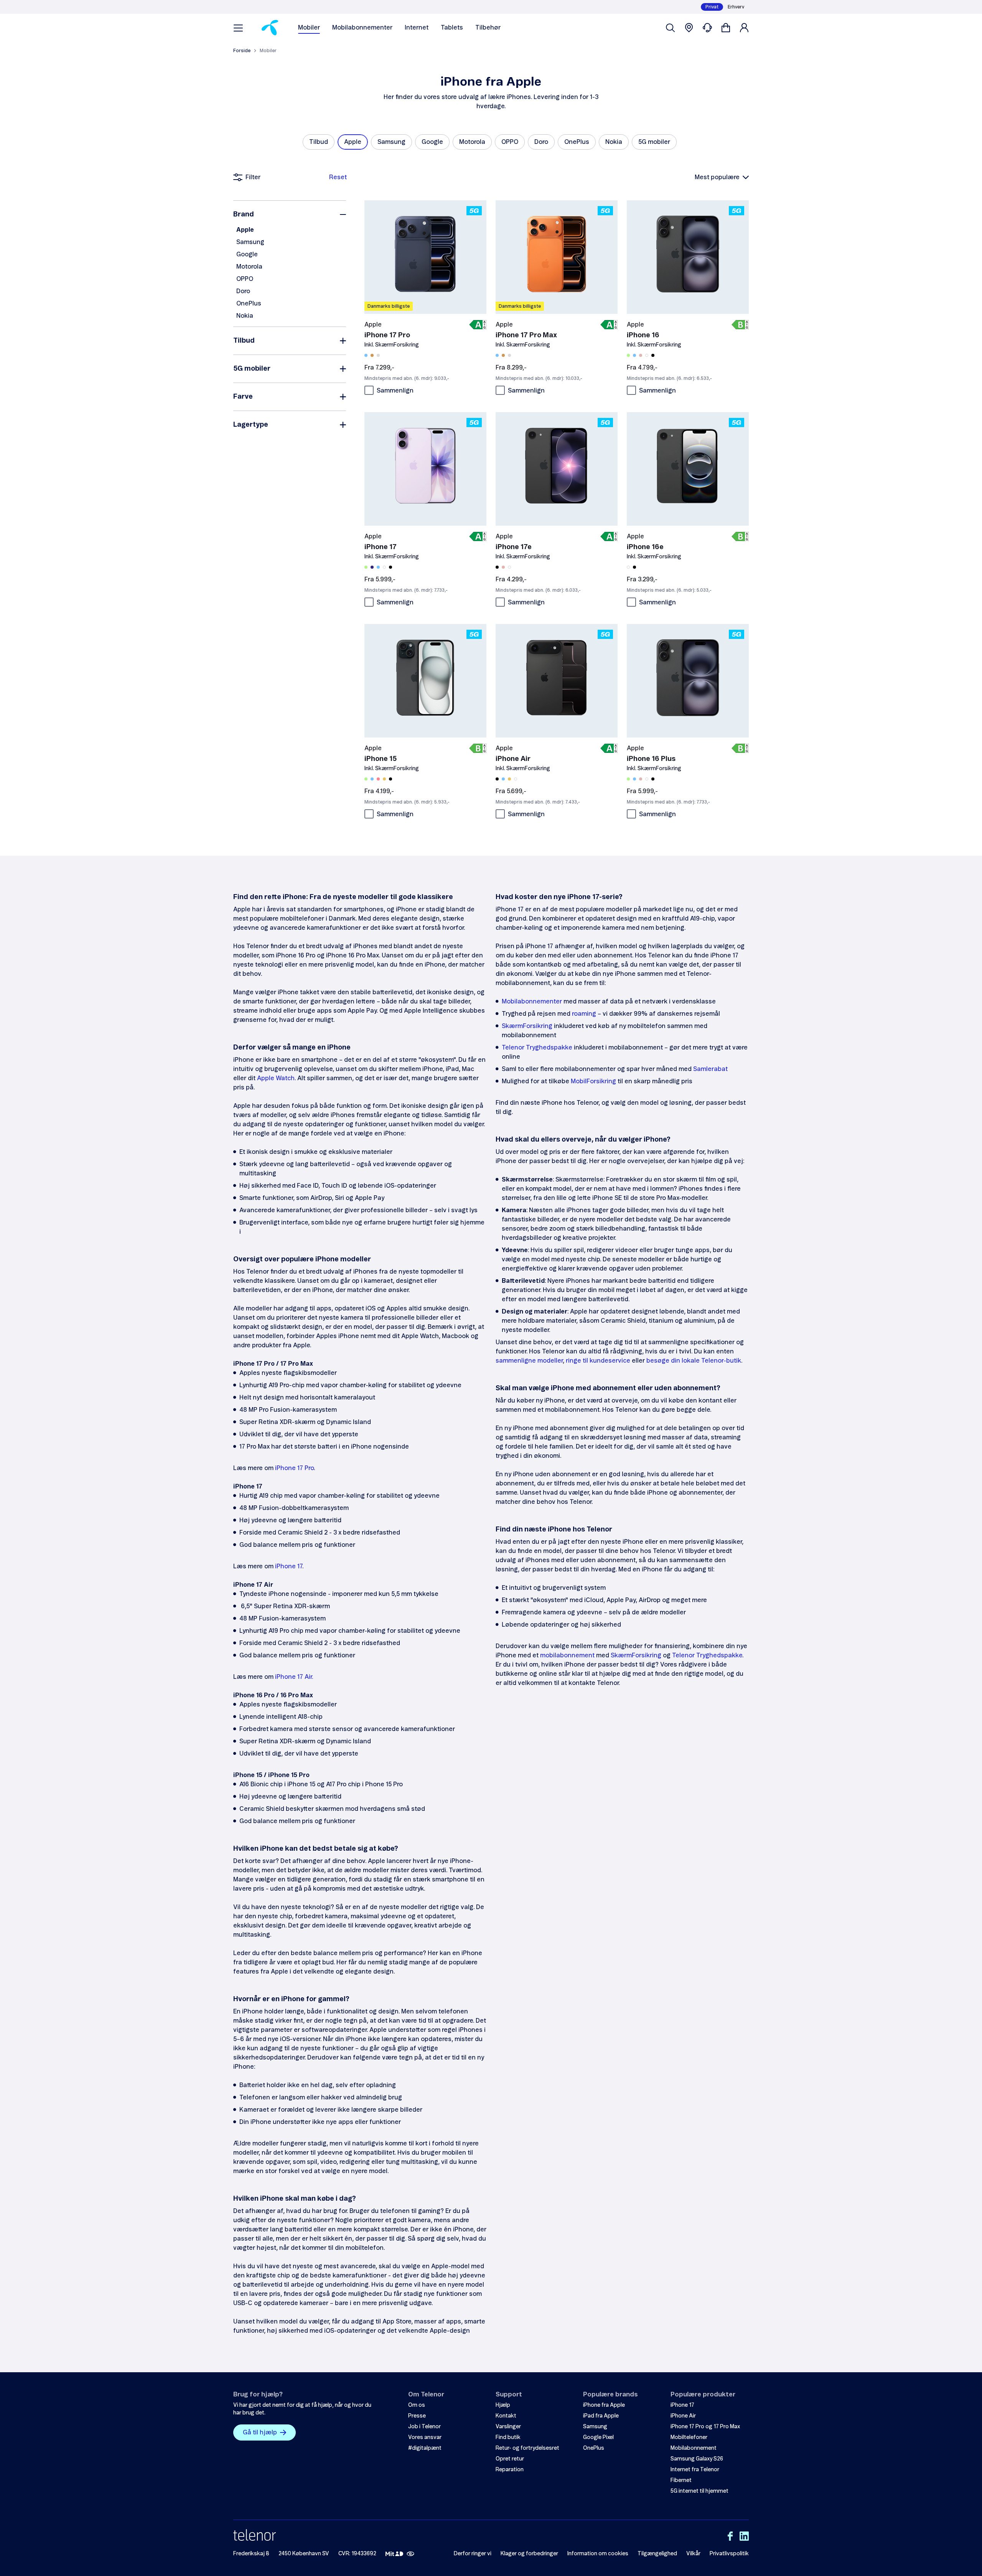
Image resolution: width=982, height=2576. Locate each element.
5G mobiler (252, 369)
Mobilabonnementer (362, 28)
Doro (243, 291)
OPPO (245, 279)
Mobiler (309, 28)
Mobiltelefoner (689, 2437)
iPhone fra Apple (604, 2405)
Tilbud (244, 341)
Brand (244, 215)
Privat (712, 7)
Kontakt (506, 2416)
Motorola (249, 267)
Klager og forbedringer (529, 2554)
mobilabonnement (567, 1655)
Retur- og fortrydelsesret (527, 2448)
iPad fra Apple (601, 2416)
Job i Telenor (424, 2427)
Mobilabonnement (694, 2448)
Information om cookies (598, 2554)
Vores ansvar (425, 2437)
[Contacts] (707, 28)
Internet (417, 28)
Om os (417, 2405)
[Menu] (238, 28)
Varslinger (508, 2427)
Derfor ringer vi (473, 2554)
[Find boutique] (689, 28)
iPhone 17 (289, 1566)
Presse (417, 2416)
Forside (242, 51)
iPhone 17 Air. (294, 1677)
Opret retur (510, 2459)
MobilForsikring (593, 1081)
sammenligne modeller (529, 1361)
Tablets (452, 28)
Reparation (510, 2470)
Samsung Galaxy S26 (697, 2459)
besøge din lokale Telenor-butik (694, 1361)
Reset (338, 177)
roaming (584, 1014)
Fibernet (681, 2480)
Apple (245, 230)
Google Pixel (598, 2437)
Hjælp (503, 2405)
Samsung (250, 242)
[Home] (270, 28)
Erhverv (736, 7)
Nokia (245, 316)
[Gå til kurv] (726, 28)
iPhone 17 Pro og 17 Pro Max (705, 2427)
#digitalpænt (425, 2448)
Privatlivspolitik (729, 2554)
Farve (243, 397)
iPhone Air (683, 2416)
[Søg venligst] (671, 28)
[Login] (744, 28)
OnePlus (249, 304)
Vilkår (693, 2554)
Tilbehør (488, 28)
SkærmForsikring (527, 1026)
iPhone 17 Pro (294, 1468)
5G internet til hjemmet (699, 2491)
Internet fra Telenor (695, 2470)
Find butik (508, 2437)
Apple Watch (276, 1078)
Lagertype (251, 425)
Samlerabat (710, 1069)
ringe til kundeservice (598, 1361)
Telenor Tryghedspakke (537, 1048)
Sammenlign (395, 391)
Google (247, 254)
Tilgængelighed (657, 2554)
